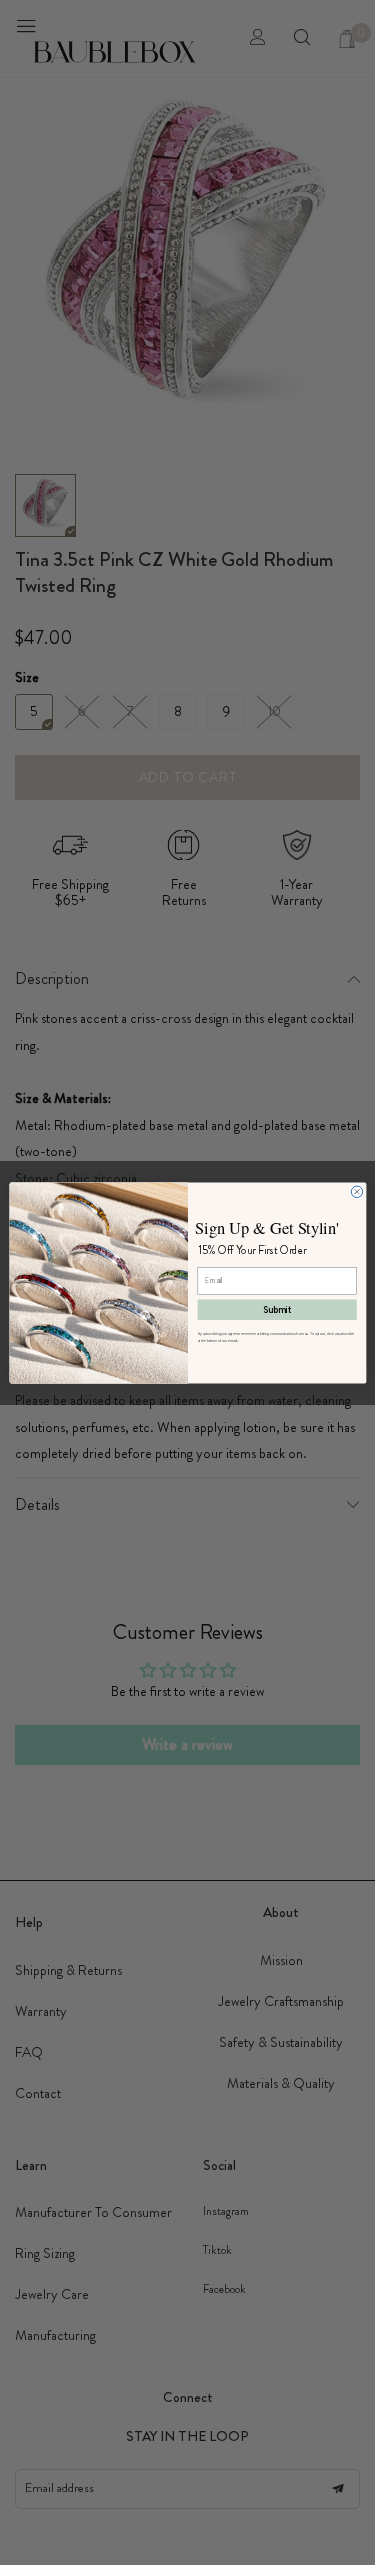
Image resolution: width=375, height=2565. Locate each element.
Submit (277, 1309)
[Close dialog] (356, 1191)
